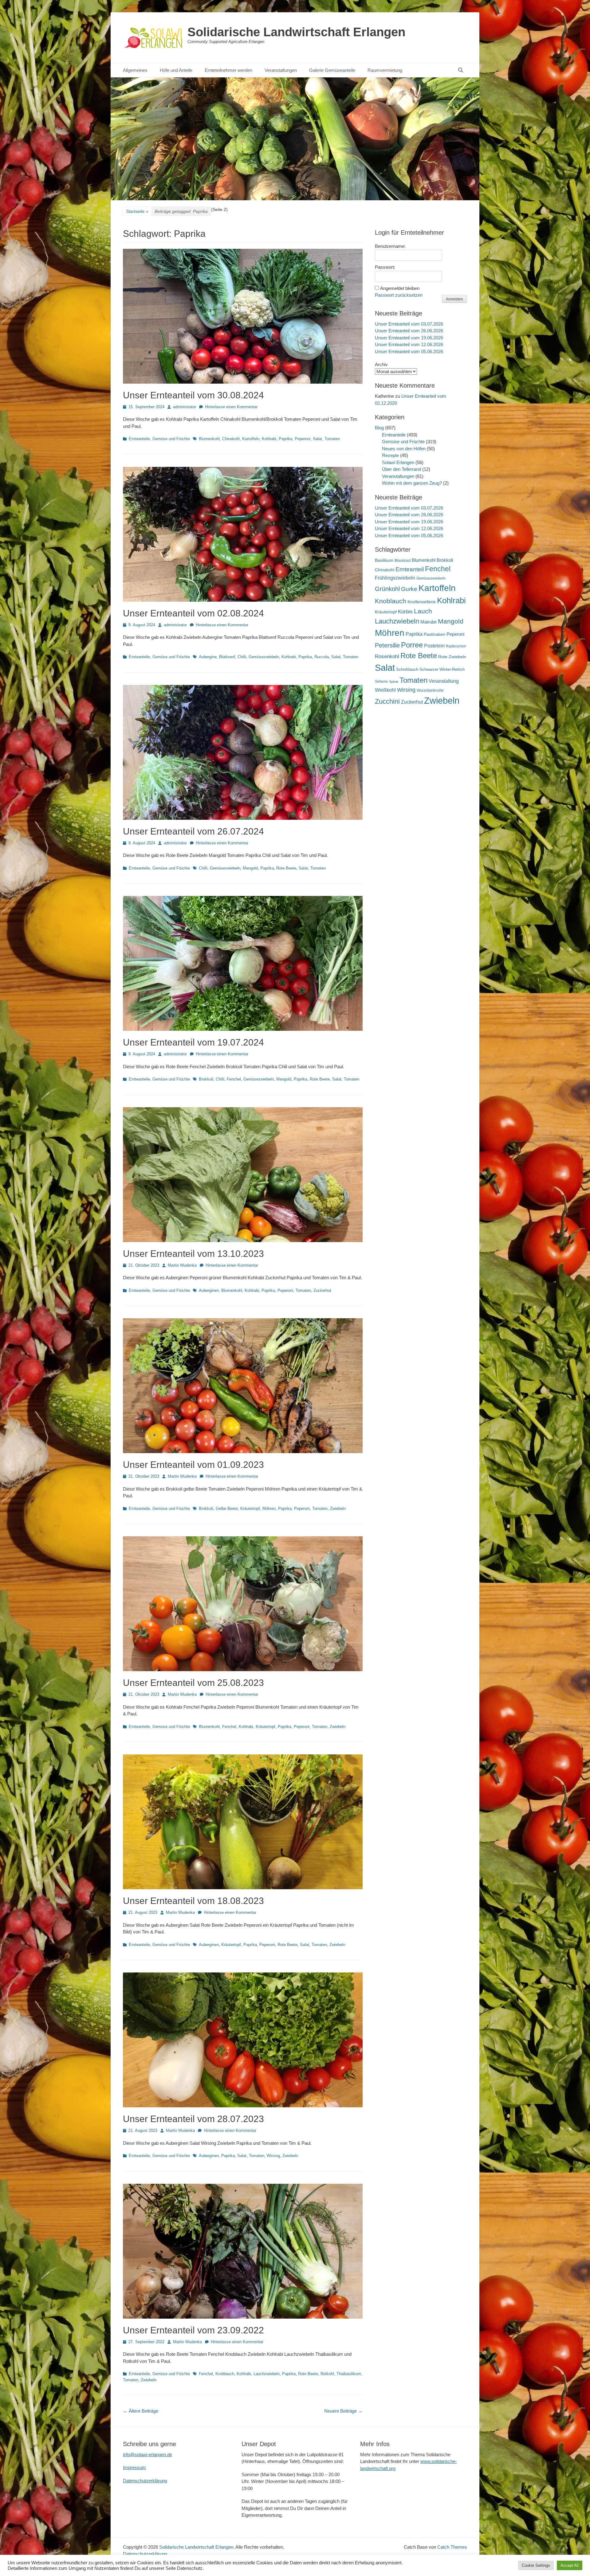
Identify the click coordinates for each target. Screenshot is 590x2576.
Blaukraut (403, 561)
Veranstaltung (444, 681)
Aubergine (208, 657)
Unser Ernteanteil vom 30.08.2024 (193, 395)
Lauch (423, 611)
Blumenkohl (209, 439)
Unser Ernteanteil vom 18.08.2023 (193, 1901)
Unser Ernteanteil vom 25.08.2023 (193, 1683)
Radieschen (456, 646)
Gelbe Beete (227, 1509)
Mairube (429, 622)
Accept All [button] (570, 2565)
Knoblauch (225, 2374)
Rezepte (390, 455)
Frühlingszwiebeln (395, 578)
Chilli (242, 657)
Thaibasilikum (349, 2374)
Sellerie (381, 682)
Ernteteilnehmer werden (228, 70)
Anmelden (454, 299)
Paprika (285, 439)
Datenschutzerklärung (145, 2481)
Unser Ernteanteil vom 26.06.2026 (409, 331)
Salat (317, 439)
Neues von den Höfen (404, 449)
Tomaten (332, 439)
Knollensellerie (422, 602)
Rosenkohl (387, 657)
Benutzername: (390, 246)
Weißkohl (385, 690)
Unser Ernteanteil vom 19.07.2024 (193, 1042)
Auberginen (209, 1290)
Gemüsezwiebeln (264, 657)
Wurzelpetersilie (430, 690)
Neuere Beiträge (343, 2411)
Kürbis (405, 612)
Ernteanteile (139, 439)
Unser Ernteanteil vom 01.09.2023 (193, 1465)
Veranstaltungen (281, 70)
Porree (412, 645)
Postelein (434, 646)
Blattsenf (227, 657)
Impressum (134, 2467)
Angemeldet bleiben (400, 288)
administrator (185, 407)
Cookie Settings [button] (536, 2565)
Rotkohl (327, 2374)
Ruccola (322, 657)
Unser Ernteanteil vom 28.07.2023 (193, 2119)
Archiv (381, 364)
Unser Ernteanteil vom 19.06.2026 (409, 338)
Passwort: (385, 267)
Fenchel (234, 1079)
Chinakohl (231, 439)
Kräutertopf (250, 1509)
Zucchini (387, 701)
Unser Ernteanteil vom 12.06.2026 (409, 344)
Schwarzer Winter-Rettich (442, 669)
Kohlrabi (269, 439)
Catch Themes (452, 2547)
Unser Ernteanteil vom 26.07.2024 (193, 831)
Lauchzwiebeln (267, 2374)
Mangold (250, 868)
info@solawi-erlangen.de (147, 2455)
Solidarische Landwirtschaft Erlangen (296, 32)
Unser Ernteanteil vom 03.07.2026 (409, 324)
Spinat (394, 682)
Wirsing (273, 2156)
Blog (379, 428)
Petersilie (387, 645)
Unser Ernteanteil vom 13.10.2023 (193, 1254)
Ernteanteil (410, 569)
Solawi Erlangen (398, 462)
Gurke (409, 589)
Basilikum (384, 560)
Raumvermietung (385, 70)
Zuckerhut (322, 1290)
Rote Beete (286, 868)
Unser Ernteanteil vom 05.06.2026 (409, 352)
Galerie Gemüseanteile (332, 70)
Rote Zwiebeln (452, 657)
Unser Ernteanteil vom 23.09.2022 (193, 2330)
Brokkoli (206, 1079)
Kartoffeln (251, 439)
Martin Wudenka (182, 1265)
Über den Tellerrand (401, 469)
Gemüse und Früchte (171, 439)
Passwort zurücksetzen (399, 295)
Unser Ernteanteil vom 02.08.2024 (193, 613)
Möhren (269, 1509)
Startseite (137, 211)
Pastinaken (435, 634)
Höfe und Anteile (176, 70)
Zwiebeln (338, 1509)
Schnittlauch (407, 669)
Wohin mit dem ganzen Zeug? (412, 483)
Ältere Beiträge (141, 2411)
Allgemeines (135, 70)
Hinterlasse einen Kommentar (231, 407)
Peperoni (303, 439)
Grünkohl (387, 589)
